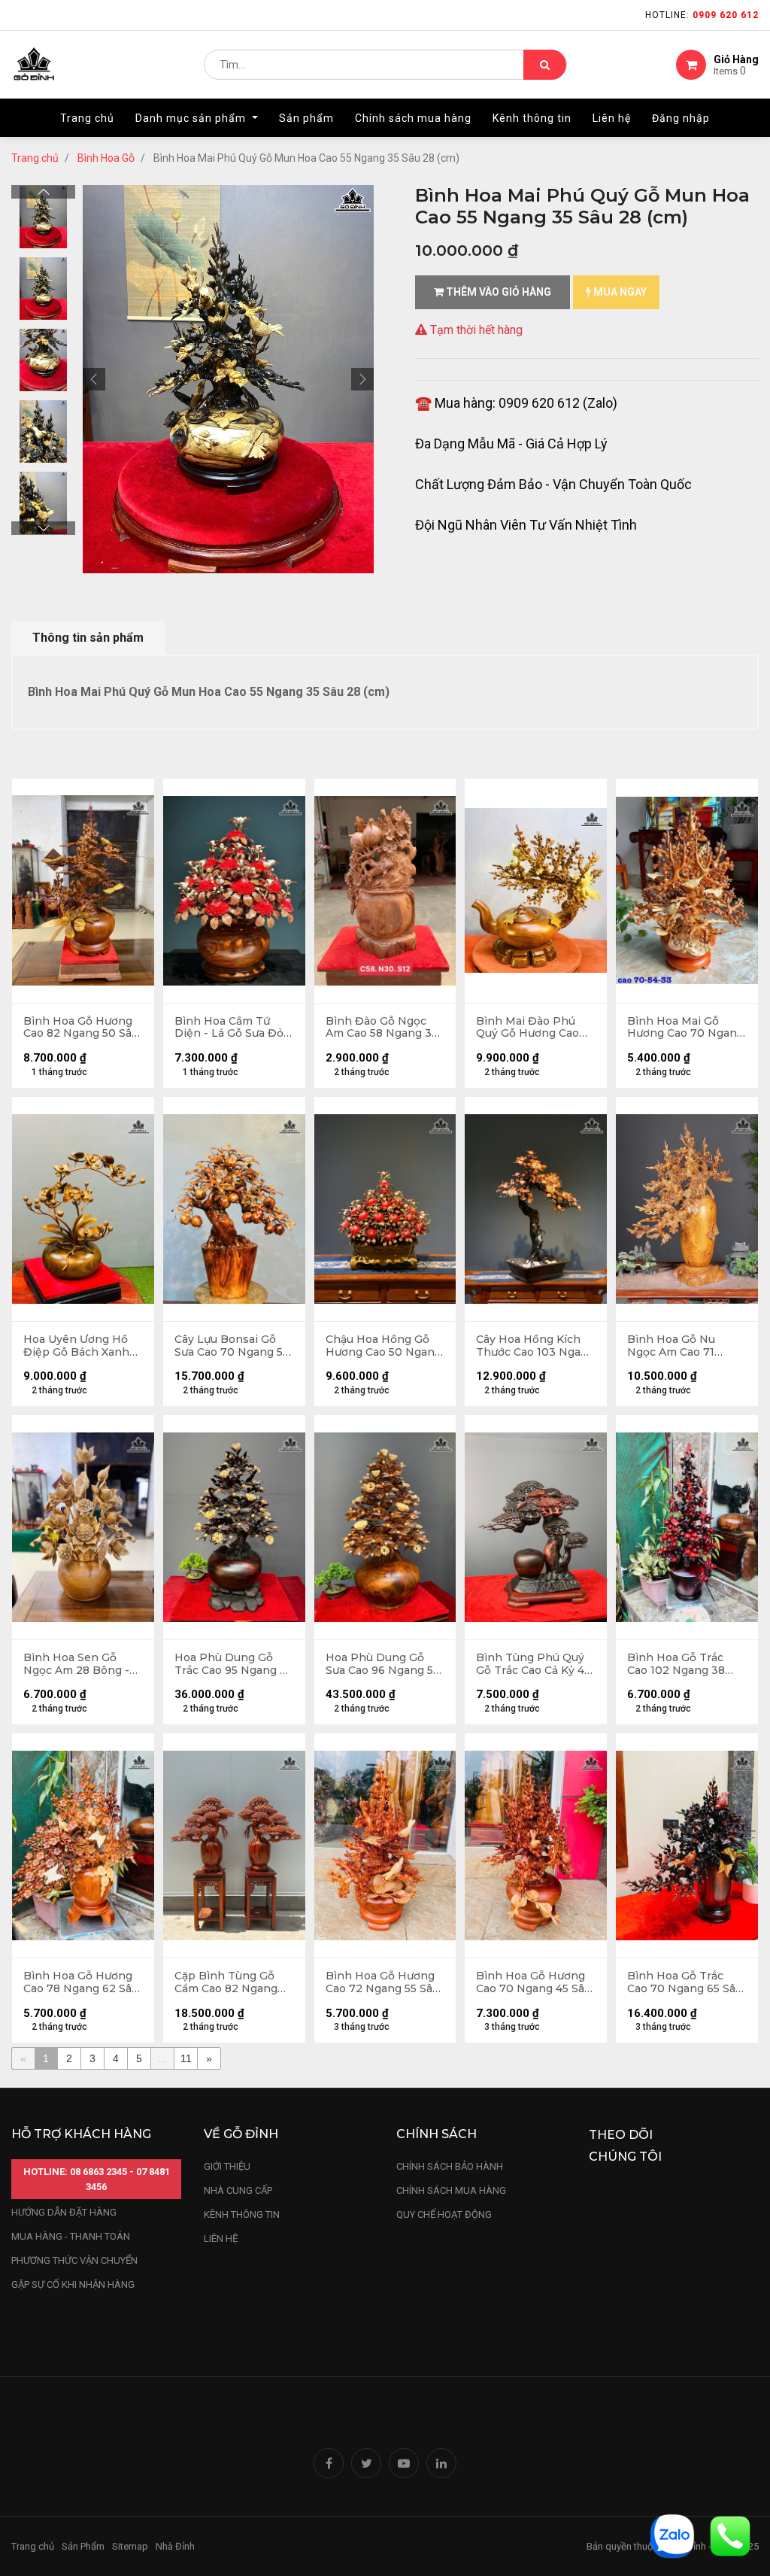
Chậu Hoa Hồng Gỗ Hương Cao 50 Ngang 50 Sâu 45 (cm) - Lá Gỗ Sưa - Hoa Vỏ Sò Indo (383, 1346)
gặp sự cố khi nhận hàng (73, 2284)
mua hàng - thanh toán (71, 2236)
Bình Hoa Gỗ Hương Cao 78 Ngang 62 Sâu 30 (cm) (81, 1982)
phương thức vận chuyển (74, 2260)
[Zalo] (672, 2535)
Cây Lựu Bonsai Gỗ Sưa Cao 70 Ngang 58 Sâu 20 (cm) (232, 1346)
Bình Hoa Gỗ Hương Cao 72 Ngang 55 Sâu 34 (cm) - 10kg (382, 1982)
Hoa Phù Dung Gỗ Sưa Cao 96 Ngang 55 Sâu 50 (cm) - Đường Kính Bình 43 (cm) (382, 1664)
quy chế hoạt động (444, 2215)
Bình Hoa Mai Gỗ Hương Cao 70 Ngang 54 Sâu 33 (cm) (685, 1028)
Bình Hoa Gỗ (106, 158)
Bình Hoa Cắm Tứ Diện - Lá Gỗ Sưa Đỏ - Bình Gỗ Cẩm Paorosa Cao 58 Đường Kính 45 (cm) (234, 1028)
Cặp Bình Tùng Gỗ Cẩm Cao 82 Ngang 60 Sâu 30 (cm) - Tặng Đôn (234, 1982)
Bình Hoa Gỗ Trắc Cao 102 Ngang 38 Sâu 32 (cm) (676, 1664)
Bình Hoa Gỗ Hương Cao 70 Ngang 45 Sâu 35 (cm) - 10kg (534, 1982)
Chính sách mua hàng (451, 2190)
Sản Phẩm (83, 2546)
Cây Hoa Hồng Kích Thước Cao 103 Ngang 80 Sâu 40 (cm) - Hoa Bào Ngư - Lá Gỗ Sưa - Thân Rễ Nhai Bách (535, 1346)
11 (186, 2058)
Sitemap (130, 2546)
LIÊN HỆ (221, 2239)
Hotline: (702, 15)
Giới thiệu (228, 2166)
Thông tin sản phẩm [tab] (88, 638)
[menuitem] (87, 118)
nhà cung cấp (238, 2190)
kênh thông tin (242, 2215)
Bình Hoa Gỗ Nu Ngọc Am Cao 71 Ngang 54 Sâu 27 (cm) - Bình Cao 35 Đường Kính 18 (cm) (686, 1346)
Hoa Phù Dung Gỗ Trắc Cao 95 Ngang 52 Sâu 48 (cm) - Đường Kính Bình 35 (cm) (233, 1664)
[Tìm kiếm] (545, 65)
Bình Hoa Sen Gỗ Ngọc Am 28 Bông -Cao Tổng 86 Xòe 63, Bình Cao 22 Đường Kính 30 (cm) (79, 1664)
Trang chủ (35, 158)
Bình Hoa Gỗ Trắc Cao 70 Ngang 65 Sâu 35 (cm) (685, 1982)
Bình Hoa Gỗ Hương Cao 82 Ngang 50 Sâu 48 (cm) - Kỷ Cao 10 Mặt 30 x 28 (81, 1028)
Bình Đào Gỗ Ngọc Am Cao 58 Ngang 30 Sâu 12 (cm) (382, 1028)
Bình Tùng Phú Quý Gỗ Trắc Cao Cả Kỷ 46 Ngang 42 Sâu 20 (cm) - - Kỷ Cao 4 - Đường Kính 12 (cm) (535, 1664)
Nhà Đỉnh (176, 2546)
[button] (94, 379)
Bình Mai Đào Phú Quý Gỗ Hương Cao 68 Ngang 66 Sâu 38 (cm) (530, 1028)
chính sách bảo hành (450, 2166)
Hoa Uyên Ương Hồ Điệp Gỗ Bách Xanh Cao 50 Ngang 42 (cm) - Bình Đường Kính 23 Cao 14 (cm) (83, 1346)
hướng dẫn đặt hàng (64, 2212)
